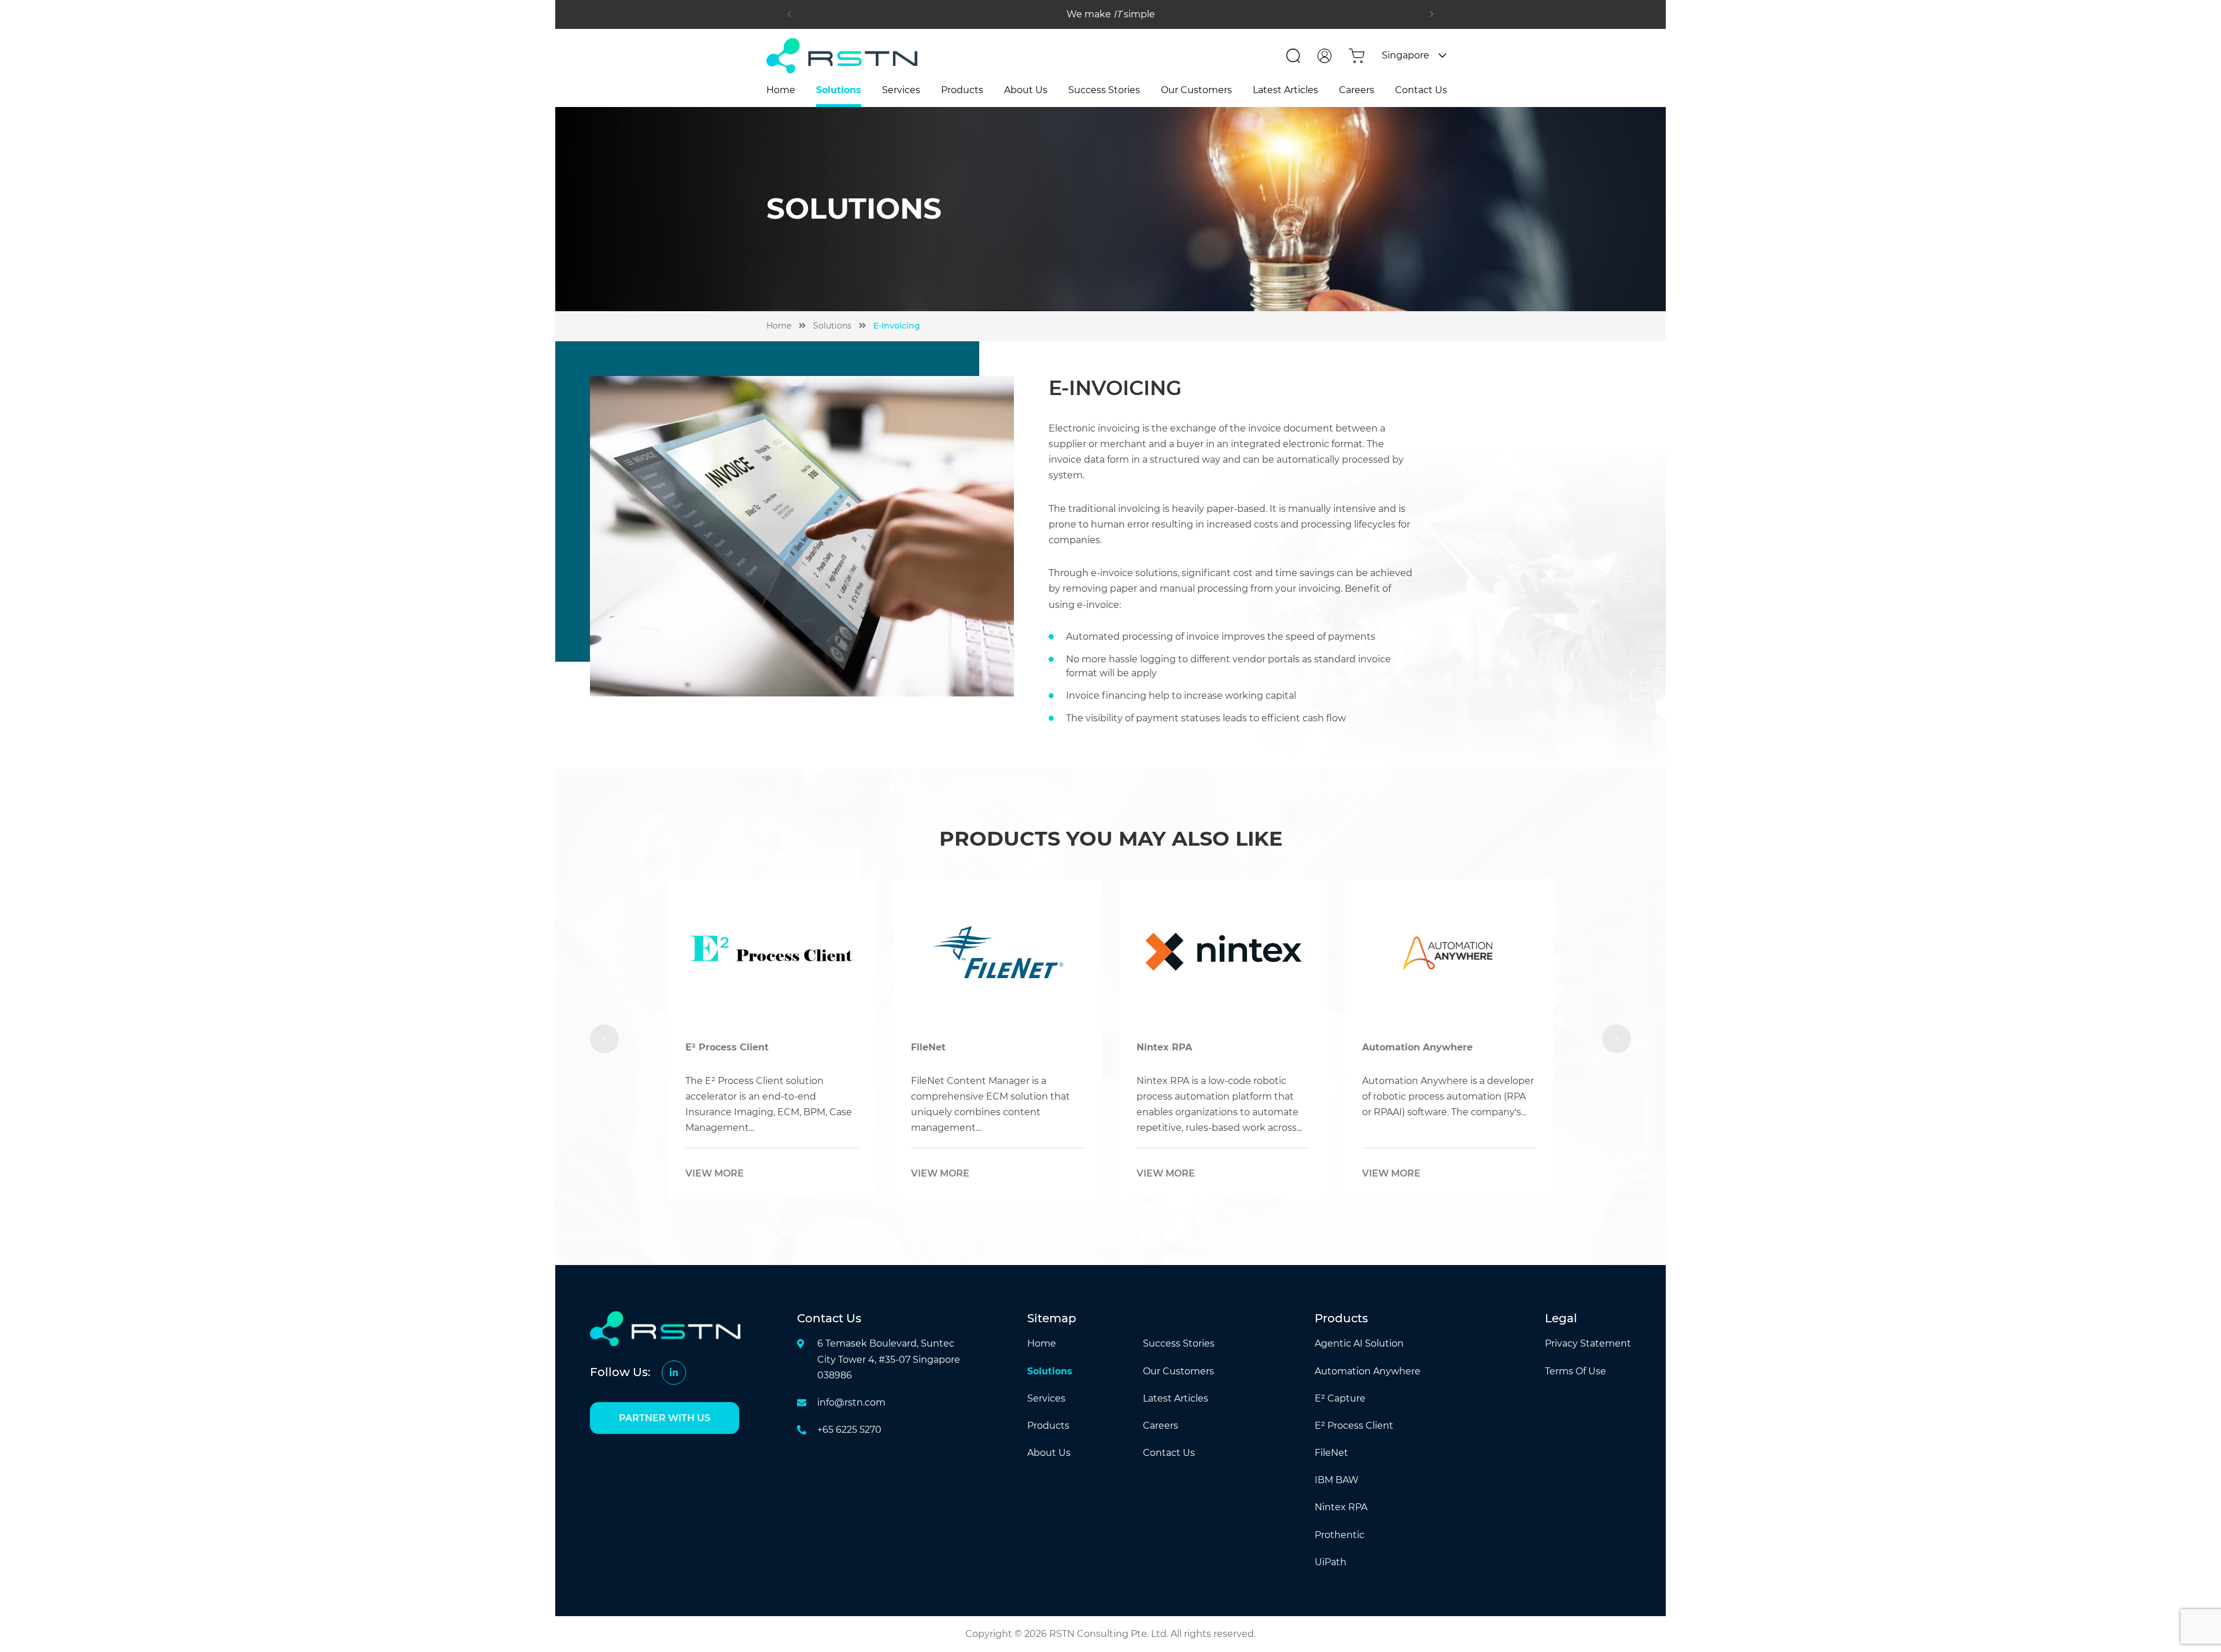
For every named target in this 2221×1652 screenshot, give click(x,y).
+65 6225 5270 (849, 1430)
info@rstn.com (851, 1402)
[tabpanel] (731, 1039)
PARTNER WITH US (665, 1418)
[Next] (1432, 14)
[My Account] (1325, 56)
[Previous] (789, 14)
